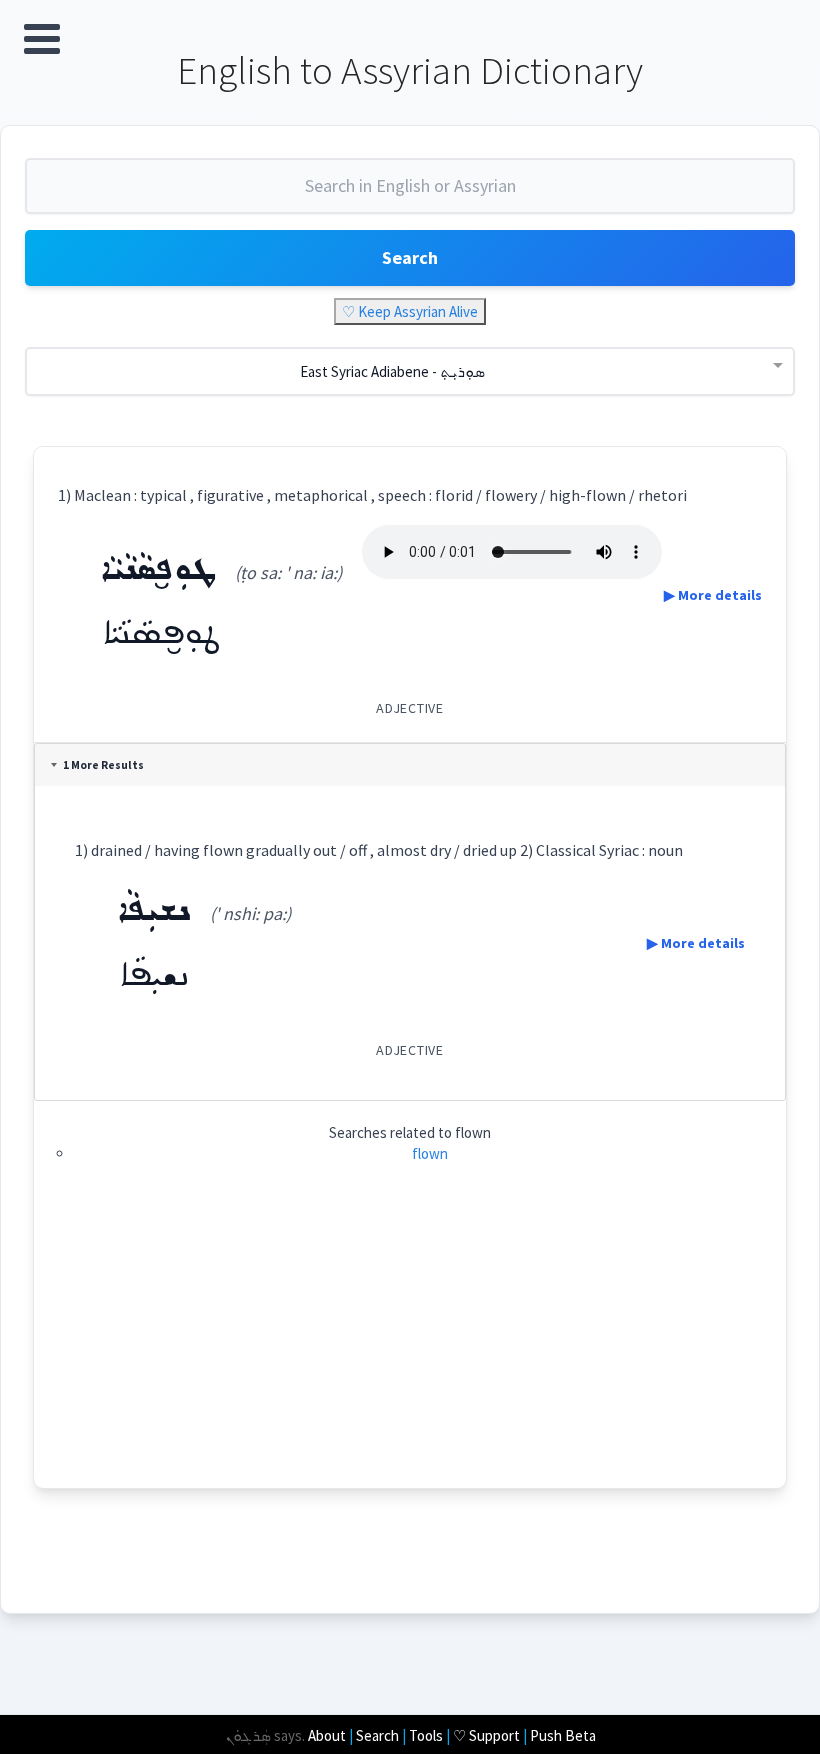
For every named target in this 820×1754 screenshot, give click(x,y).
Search (410, 257)
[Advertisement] (410, 1348)
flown (430, 1153)
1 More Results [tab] (103, 765)
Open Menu (42, 39)
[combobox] (410, 194)
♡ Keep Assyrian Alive (410, 311)
